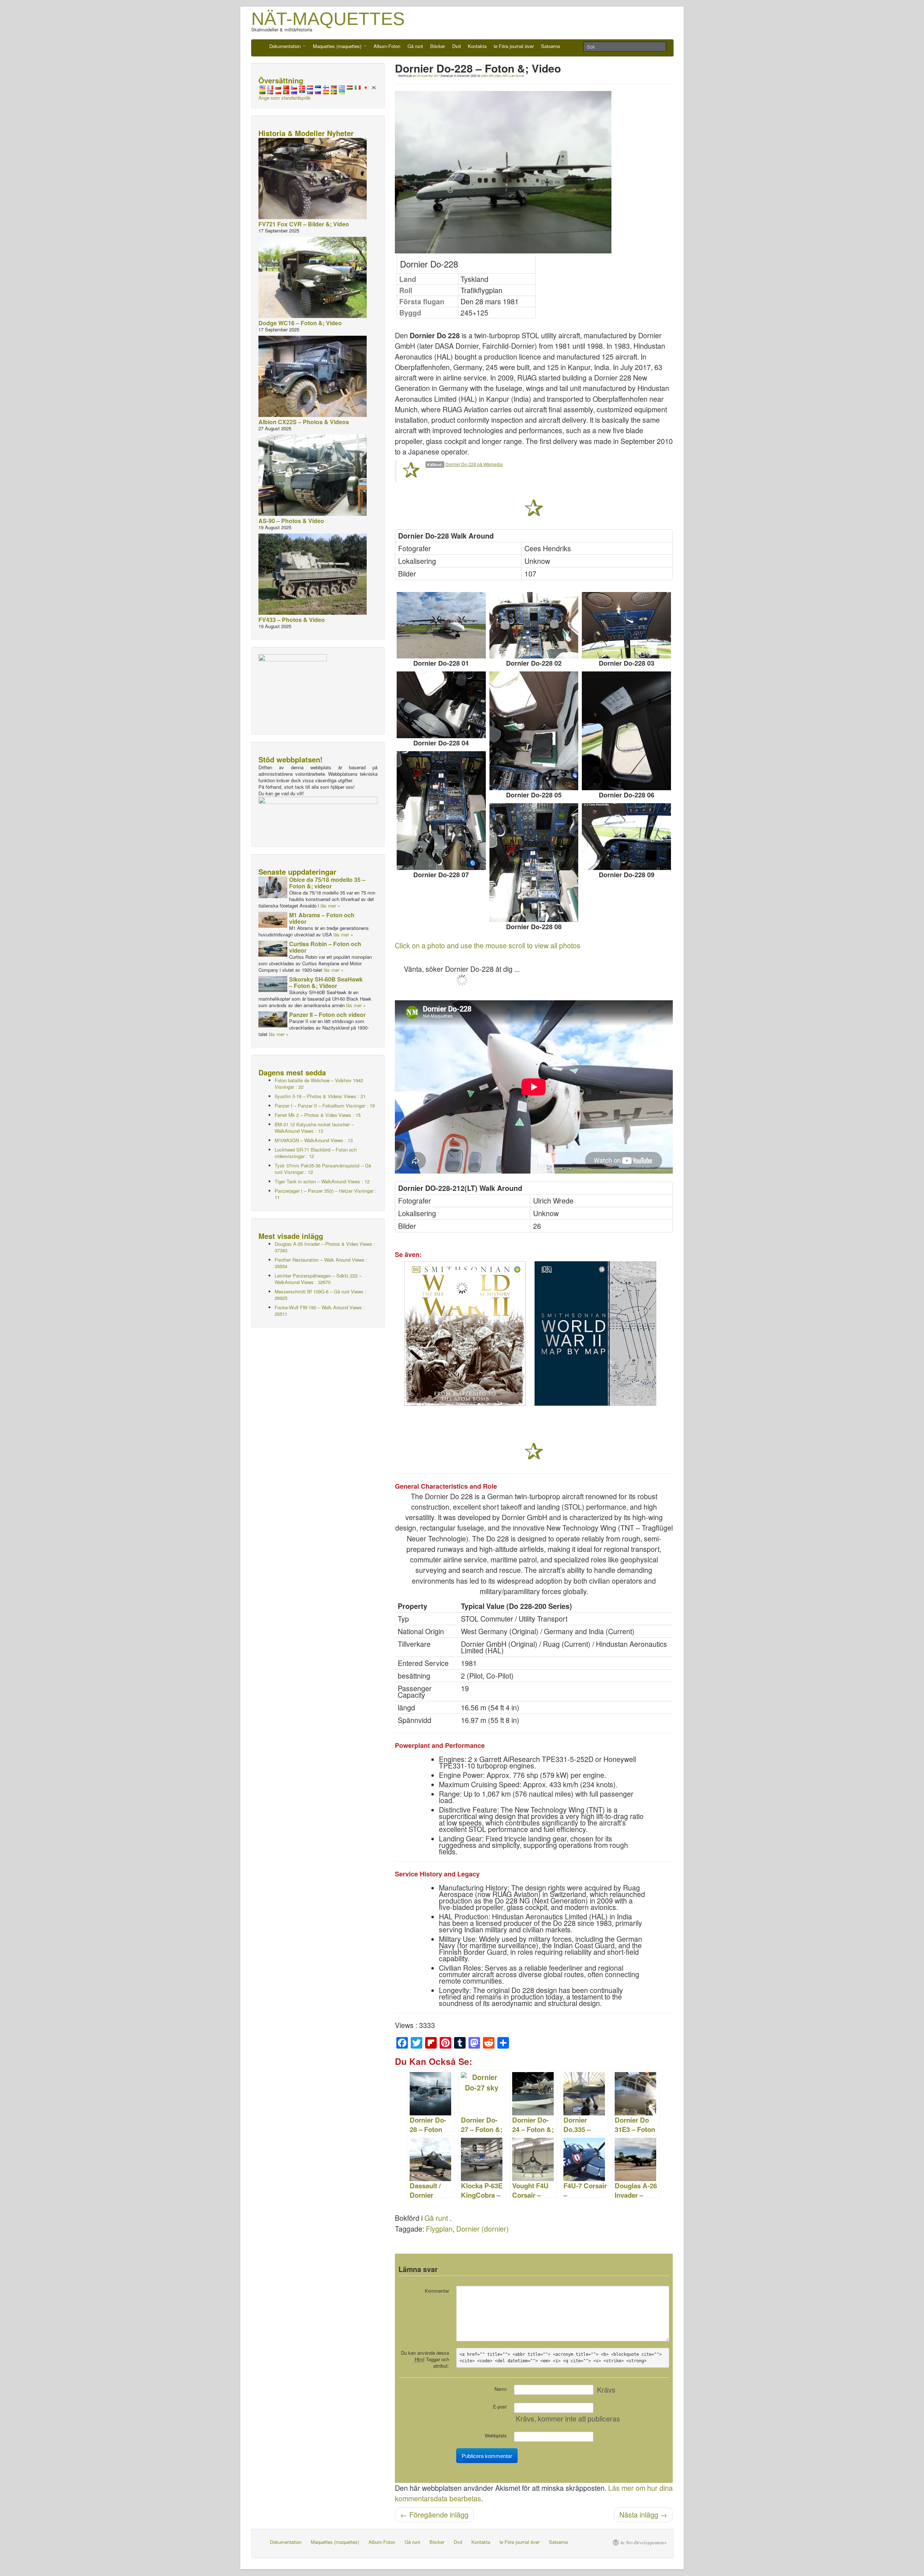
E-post (500, 2407)
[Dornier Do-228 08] (534, 863)
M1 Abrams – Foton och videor (322, 918)
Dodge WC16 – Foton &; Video (300, 323)
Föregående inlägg (434, 2515)
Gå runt (415, 46)
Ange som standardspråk (285, 98)
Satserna (550, 46)
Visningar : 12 (323, 1169)
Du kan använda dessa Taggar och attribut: (425, 2359)
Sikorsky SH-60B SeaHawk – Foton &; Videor (326, 982)
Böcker (438, 46)
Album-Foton (387, 46)
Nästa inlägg (643, 2515)
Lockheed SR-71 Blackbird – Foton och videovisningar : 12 (316, 1153)
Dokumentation (286, 46)
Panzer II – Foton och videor (327, 1015)
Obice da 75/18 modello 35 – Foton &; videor (327, 883)
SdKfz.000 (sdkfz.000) (494, 76)
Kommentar (437, 2291)
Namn (501, 2389)
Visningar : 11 (326, 1194)
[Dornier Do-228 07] (441, 811)
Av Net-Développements (643, 2542)
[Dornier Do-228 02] (534, 625)
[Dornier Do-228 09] (626, 837)
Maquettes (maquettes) (338, 46)
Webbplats (496, 2435)
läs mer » (330, 906)
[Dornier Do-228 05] (534, 731)
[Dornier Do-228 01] (441, 625)
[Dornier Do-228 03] (626, 625)
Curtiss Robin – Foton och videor (325, 947)
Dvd (456, 46)
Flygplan (439, 2229)
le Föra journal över (514, 46)
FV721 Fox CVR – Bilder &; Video (304, 224)
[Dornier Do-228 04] (441, 705)
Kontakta (477, 46)
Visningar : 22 (319, 1084)
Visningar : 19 (325, 1106)
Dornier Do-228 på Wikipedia (474, 464)
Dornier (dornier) (483, 2229)
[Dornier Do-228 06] (626, 731)
